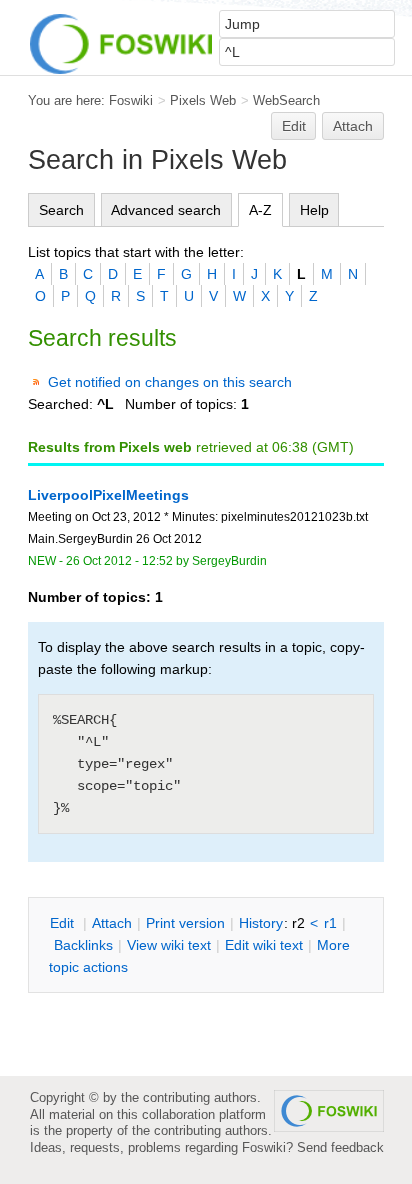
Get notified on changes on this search (170, 382)
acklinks (83, 945)
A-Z (260, 210)
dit (64, 923)
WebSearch (286, 100)
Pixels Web (203, 100)
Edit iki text (264, 945)
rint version (185, 923)
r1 (330, 923)
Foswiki (131, 100)
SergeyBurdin (229, 561)
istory (261, 923)
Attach (353, 126)
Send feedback (340, 1147)
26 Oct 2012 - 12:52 (119, 561)
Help (314, 210)
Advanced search (166, 210)
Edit (294, 126)
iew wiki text (169, 945)
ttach (112, 923)
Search (61, 210)
